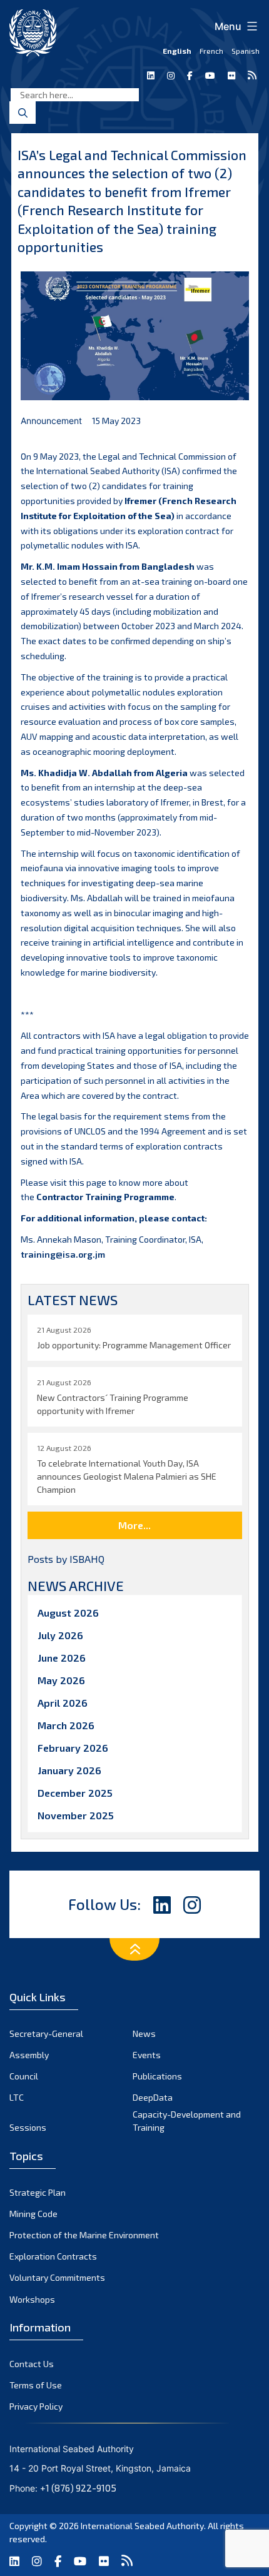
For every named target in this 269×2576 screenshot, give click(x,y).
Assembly (29, 2055)
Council (24, 2076)
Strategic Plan (38, 2192)
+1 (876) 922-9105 (78, 2488)
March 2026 (66, 1725)
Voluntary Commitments (57, 2277)
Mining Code (33, 2214)
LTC (17, 2097)
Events (147, 2055)
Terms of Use (36, 2385)
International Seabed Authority (142, 2526)
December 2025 (75, 1793)
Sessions (28, 2127)
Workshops (32, 2299)
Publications (157, 2076)
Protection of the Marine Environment (84, 2235)
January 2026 (69, 1770)
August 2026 (68, 1613)
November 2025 (76, 1815)
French (211, 51)
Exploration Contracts (53, 2256)
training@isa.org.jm (63, 1254)
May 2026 (61, 1680)
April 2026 (63, 1703)
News (144, 2033)
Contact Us (32, 2364)
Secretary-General (46, 2033)
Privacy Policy (36, 2406)
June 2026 (62, 1658)
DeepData (153, 2097)
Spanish (246, 51)
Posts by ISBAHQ (66, 1559)
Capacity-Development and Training (187, 2121)
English (177, 51)
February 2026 (73, 1748)
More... (134, 1525)
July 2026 (60, 1635)
